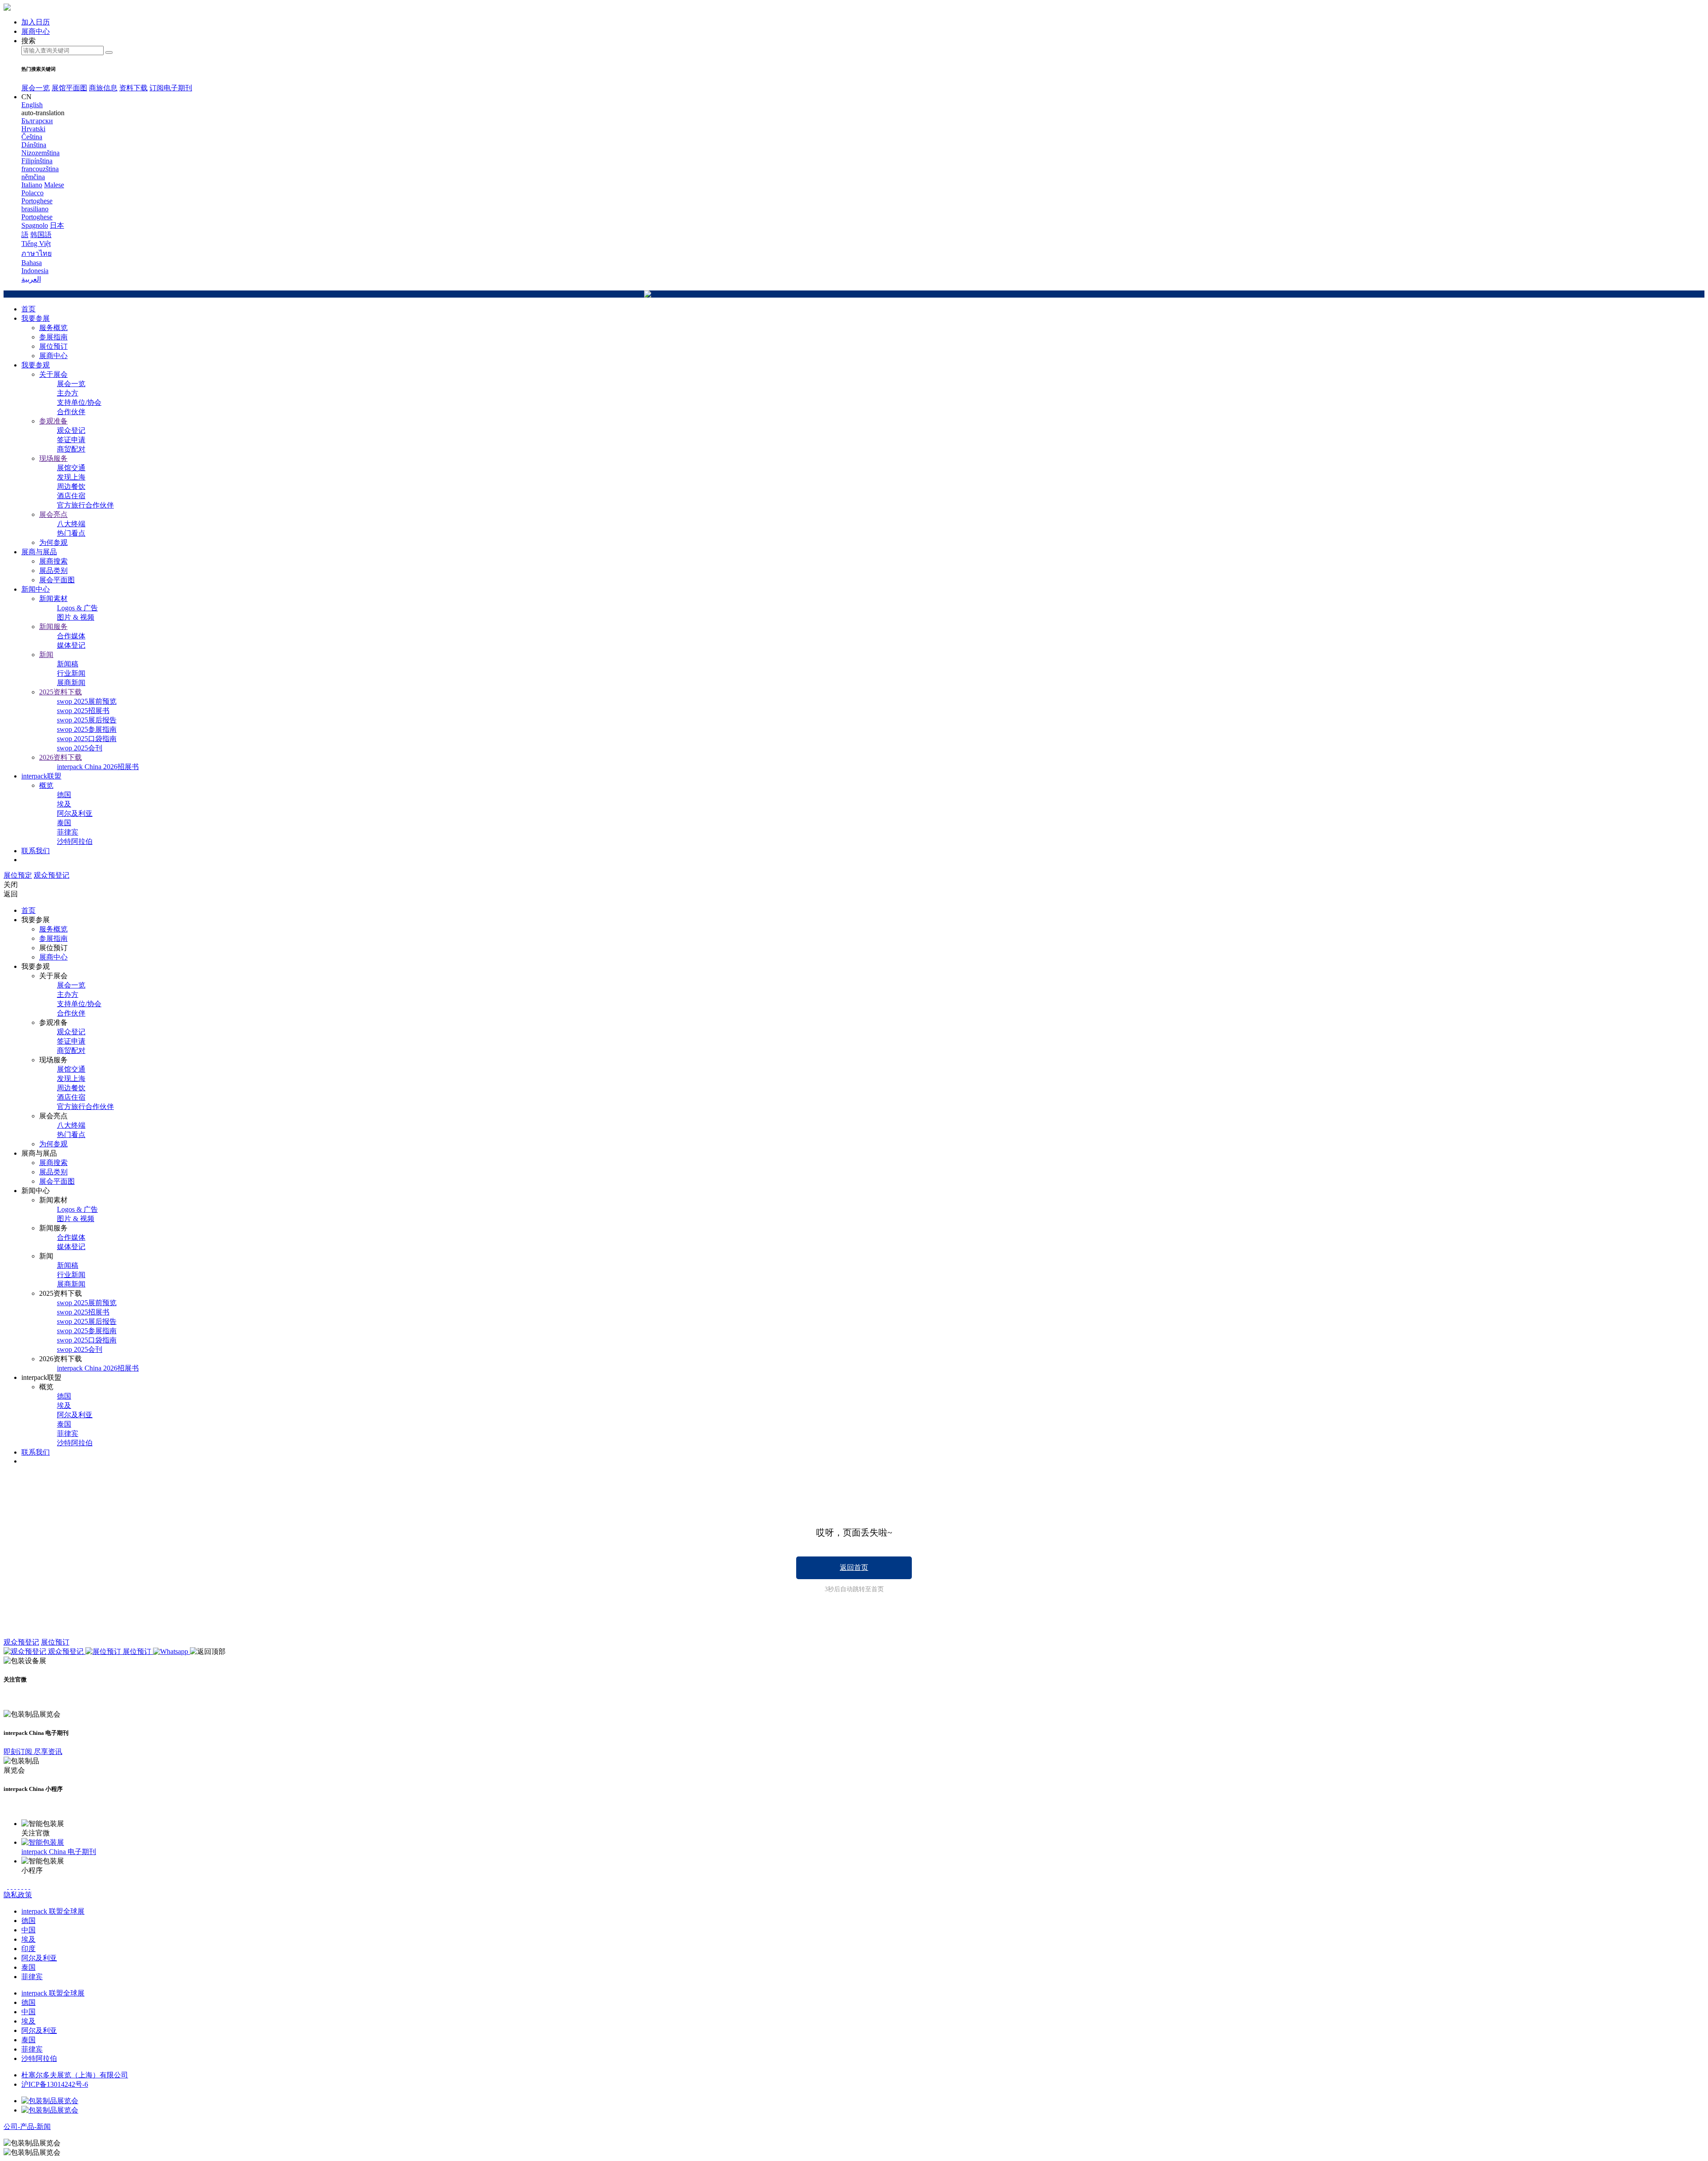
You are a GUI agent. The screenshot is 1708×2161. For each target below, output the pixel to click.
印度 (28, 1949)
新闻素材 (53, 599)
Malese (54, 185)
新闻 (46, 655)
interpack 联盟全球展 (53, 1911)
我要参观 (36, 365)
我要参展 (36, 318)
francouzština (40, 169)
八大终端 (71, 524)
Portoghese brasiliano (37, 205)
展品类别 (53, 570)
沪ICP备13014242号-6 (55, 2084)
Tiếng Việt (36, 244)
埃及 (64, 804)
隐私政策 (18, 1895)
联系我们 (36, 851)
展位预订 (53, 346)
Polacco (32, 193)
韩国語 (41, 235)
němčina (33, 177)
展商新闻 (71, 683)
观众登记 (71, 430)
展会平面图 (57, 580)
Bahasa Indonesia (35, 267)
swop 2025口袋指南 (87, 739)
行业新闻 (71, 673)
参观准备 (53, 421)
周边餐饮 (71, 486)
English (32, 105)
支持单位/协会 (79, 402)
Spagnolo (35, 225)
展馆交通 (71, 468)
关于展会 (53, 374)
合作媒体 (71, 636)
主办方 (68, 393)
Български (37, 121)
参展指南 (53, 337)
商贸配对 (71, 449)
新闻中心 (36, 589)
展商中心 (53, 356)
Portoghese (37, 217)
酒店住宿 (71, 496)
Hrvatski (33, 129)
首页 (28, 309)
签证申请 (71, 440)
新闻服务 (53, 627)
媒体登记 (71, 645)
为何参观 (53, 542)
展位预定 (18, 875)
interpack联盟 (41, 776)
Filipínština (37, 161)
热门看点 (71, 533)
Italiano (32, 185)
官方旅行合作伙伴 (85, 505)
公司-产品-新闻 (27, 2127)
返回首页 (854, 1567)
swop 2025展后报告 (87, 720)
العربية (31, 279)
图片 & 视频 (76, 617)
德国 (64, 795)
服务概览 (53, 328)
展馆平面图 (69, 88)
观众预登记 (52, 875)
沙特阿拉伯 (75, 841)
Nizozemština (40, 153)
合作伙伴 (71, 412)
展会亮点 (53, 514)
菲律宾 (68, 832)
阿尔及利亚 (75, 813)
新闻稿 (68, 664)
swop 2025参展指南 (87, 729)
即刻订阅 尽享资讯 (33, 1752)
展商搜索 (53, 561)
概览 (46, 785)
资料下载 (133, 88)
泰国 (64, 823)
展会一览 (36, 88)
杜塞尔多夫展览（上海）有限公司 (75, 2075)
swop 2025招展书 (83, 711)
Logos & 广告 (77, 608)
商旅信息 (103, 88)
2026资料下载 (60, 757)
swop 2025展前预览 (87, 701)
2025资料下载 (60, 692)
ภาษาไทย (36, 253)
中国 (28, 1930)
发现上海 (71, 477)
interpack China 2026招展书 (98, 767)
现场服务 (53, 458)
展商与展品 (39, 552)
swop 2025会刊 (80, 748)
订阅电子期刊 (171, 88)
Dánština (34, 145)
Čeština (32, 137)
